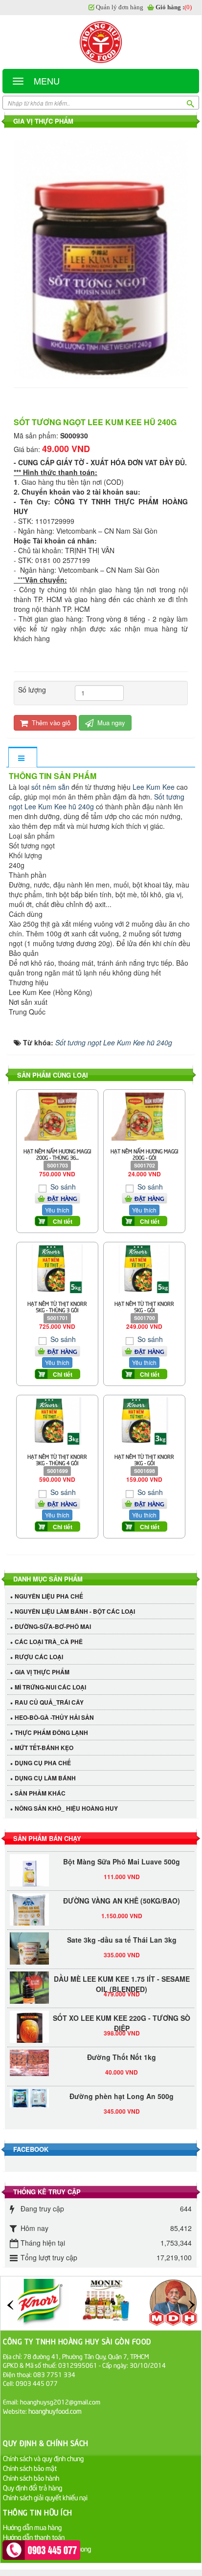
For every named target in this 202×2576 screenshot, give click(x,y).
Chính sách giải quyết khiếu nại (45, 2497)
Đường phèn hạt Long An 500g (122, 2089)
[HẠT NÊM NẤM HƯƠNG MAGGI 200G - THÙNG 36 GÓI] (57, 1115)
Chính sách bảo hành (31, 2478)
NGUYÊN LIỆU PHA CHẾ (49, 1596)
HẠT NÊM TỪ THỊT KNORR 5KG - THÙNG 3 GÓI (57, 1306)
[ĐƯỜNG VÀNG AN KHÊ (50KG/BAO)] (29, 1912)
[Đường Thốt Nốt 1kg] (29, 2056)
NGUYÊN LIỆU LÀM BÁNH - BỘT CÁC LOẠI (75, 1611)
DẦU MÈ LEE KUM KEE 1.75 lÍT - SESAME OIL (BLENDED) (122, 1977)
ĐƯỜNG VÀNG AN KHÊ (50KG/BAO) (122, 1894)
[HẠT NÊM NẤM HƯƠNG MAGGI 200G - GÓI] (144, 1115)
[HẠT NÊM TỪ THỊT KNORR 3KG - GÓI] (144, 1420)
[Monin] (106, 2302)
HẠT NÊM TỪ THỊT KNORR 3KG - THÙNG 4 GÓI (57, 1459)
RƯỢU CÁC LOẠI (39, 1657)
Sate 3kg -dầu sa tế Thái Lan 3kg (122, 1933)
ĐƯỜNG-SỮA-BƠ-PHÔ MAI (53, 1626)
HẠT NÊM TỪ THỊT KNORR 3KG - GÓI (144, 1459)
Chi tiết (63, 1221)
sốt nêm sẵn (50, 787)
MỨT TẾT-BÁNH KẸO (44, 1748)
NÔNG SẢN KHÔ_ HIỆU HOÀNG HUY (66, 1808)
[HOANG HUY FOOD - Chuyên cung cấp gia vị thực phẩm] (101, 42)
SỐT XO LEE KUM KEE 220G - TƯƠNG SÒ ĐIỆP (122, 2016)
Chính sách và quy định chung (43, 2458)
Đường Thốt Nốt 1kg (122, 2050)
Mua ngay (110, 723)
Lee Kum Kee (154, 787)
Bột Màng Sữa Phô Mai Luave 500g (122, 1855)
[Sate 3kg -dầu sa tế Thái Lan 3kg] (29, 1951)
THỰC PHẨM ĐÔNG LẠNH (51, 1732)
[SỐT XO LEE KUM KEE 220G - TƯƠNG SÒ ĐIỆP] (29, 2023)
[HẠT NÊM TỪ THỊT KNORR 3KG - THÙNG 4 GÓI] (57, 1420)
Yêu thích (57, 1210)
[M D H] (173, 2302)
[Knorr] (39, 2302)
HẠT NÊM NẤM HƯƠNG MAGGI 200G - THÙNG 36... (57, 1154)
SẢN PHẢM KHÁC (40, 1793)
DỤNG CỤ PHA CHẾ (43, 1763)
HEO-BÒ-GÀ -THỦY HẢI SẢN (54, 1717)
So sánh (62, 1187)
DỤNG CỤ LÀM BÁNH (45, 1778)
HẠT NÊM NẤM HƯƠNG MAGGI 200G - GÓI (145, 1154)
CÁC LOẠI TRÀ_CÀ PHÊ (49, 1642)
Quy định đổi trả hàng (33, 2487)
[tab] (22, 758)
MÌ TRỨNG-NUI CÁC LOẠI (50, 1687)
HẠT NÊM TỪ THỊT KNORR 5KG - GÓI (144, 1306)
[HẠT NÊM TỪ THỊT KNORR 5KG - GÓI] (144, 1268)
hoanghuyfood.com (56, 2411)
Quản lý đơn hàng (120, 7)
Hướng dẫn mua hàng (32, 2527)
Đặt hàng (62, 1198)
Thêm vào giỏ (50, 723)
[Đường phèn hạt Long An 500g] (29, 2091)
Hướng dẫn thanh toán (34, 2537)
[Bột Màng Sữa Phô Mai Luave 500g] (29, 1867)
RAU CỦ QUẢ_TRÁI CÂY (49, 1702)
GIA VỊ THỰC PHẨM (42, 1672)
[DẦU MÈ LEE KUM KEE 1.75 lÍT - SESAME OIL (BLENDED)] (29, 1984)
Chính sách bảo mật (30, 2468)
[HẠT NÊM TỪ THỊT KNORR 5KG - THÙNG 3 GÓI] (57, 1268)
